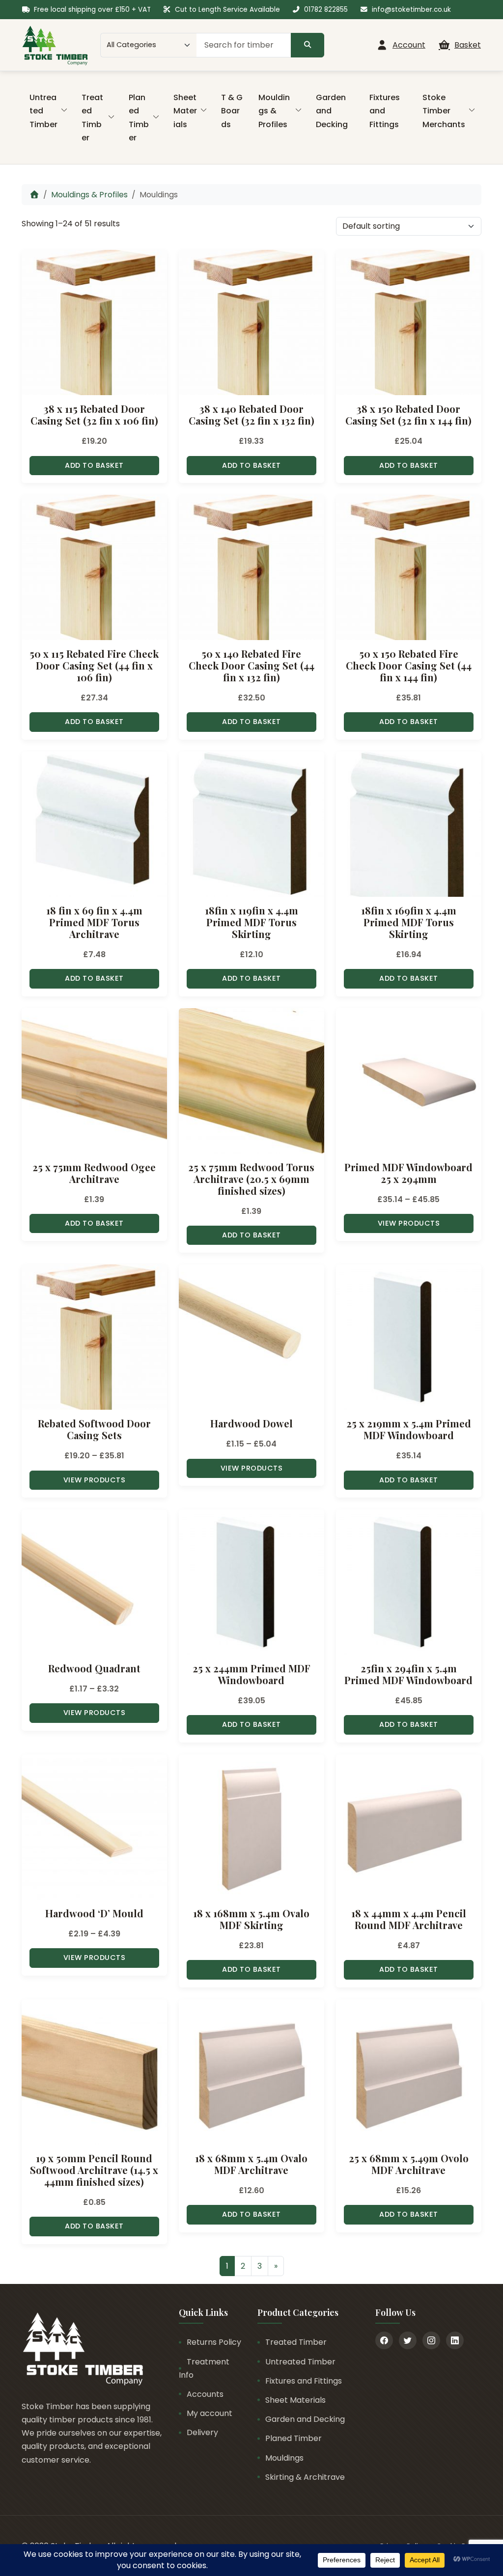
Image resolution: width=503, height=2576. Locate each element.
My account (210, 2413)
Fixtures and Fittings (385, 111)
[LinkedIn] (455, 2340)
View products (409, 1223)
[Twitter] (408, 2340)
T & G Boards (232, 111)
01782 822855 (326, 10)
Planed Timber (139, 118)
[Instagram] (431, 2340)
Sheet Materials (185, 111)
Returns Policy (214, 2342)
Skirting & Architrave (305, 2477)
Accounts (205, 2394)
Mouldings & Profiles (274, 111)
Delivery (202, 2432)
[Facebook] (384, 2340)
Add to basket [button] (94, 465)
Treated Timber (92, 118)
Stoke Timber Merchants (444, 111)
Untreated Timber (43, 111)
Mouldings (284, 2458)
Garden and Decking (332, 111)
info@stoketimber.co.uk (411, 10)
